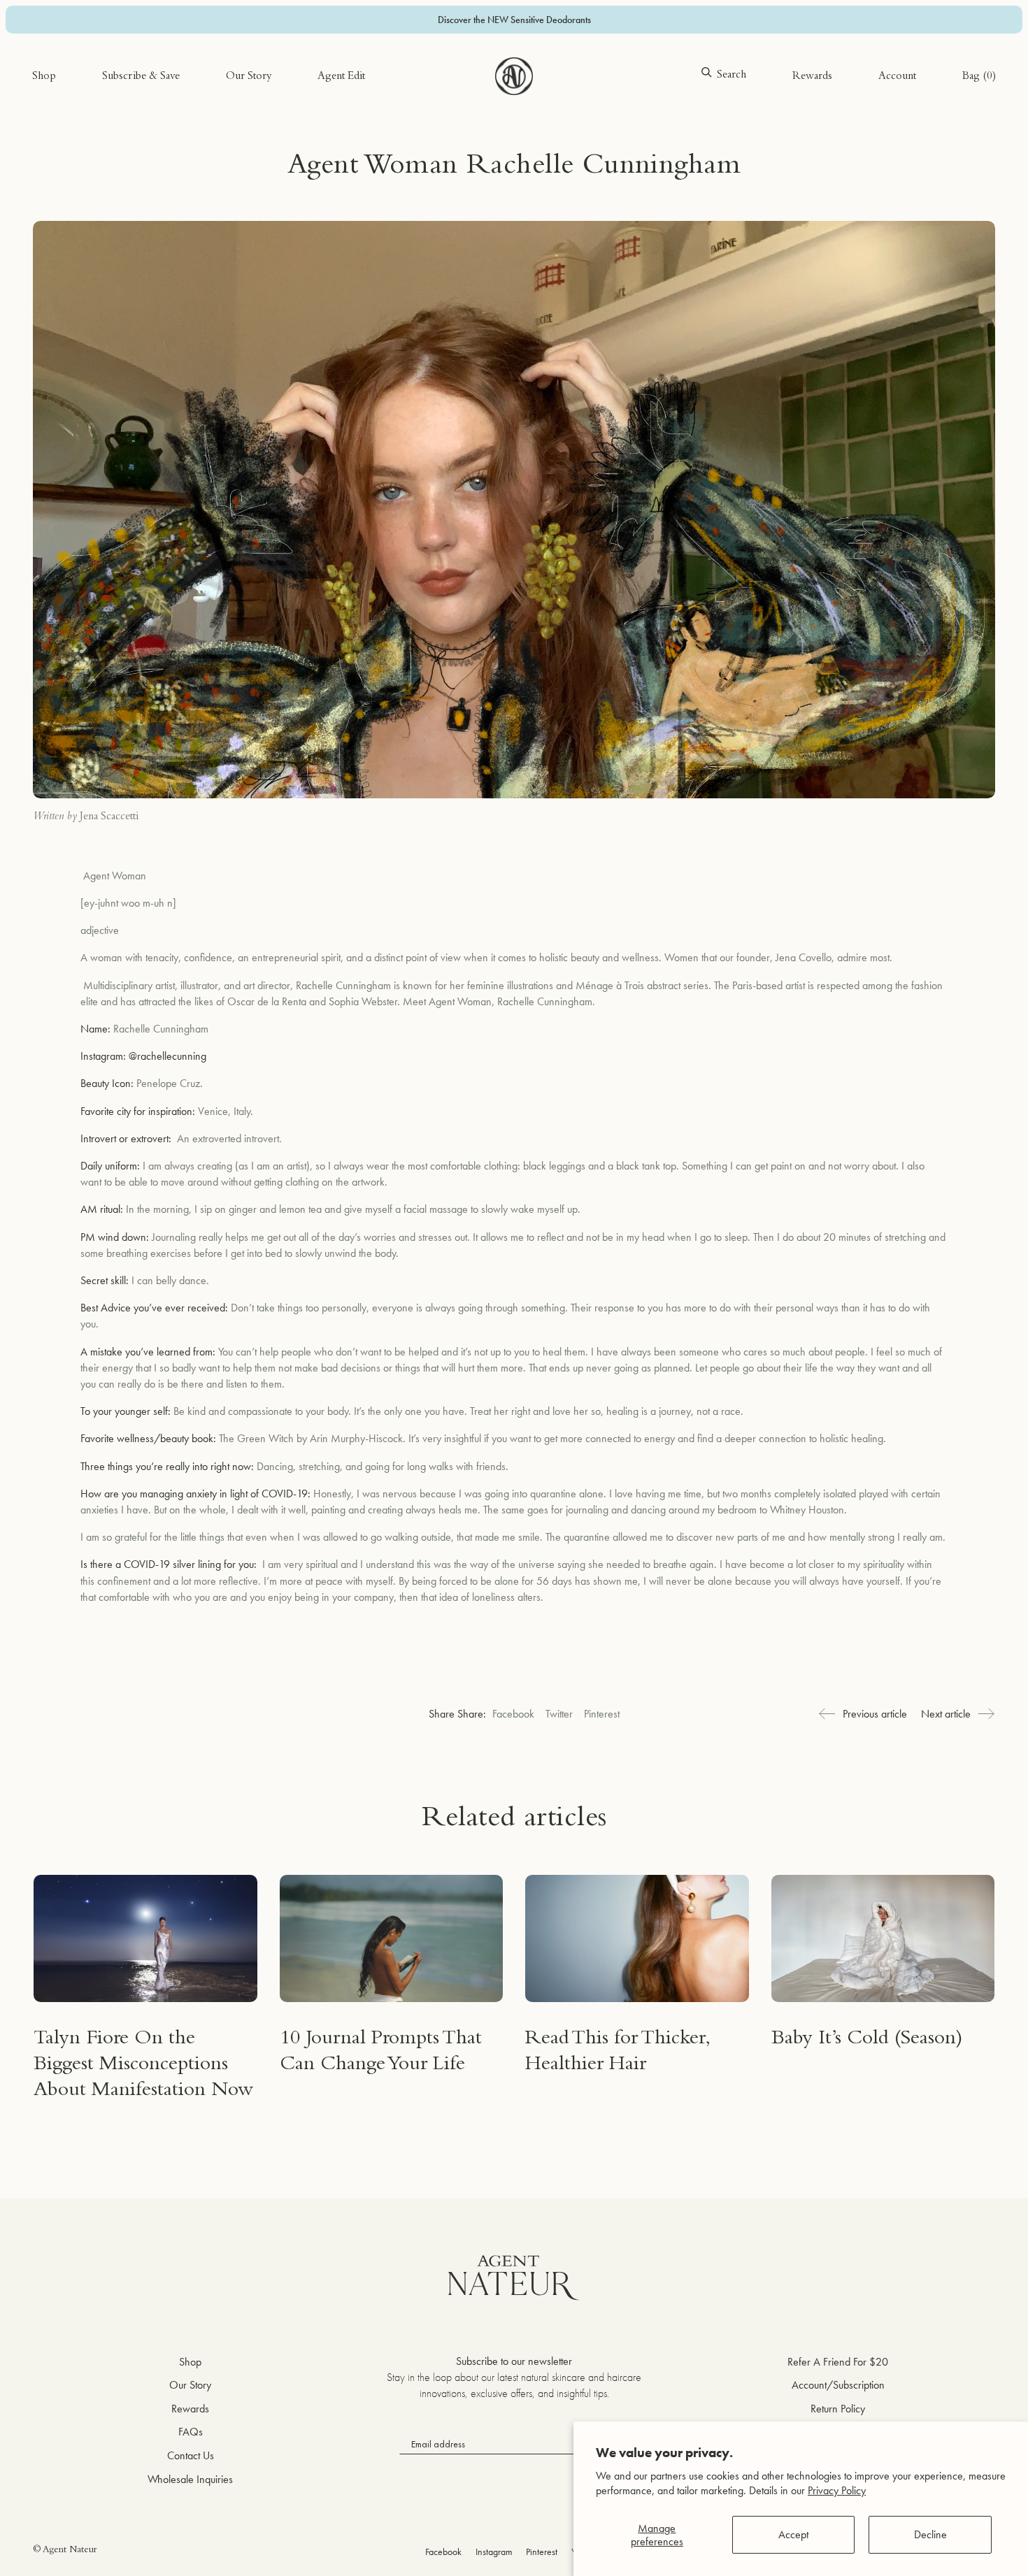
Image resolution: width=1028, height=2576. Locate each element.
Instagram (494, 2552)
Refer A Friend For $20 (838, 2362)
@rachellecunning (167, 1056)
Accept (793, 2534)
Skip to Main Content (78, 55)
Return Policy (838, 2409)
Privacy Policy (837, 2490)
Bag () (979, 77)
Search (731, 75)
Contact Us (191, 2455)
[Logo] (514, 76)
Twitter (559, 1714)
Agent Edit (341, 77)
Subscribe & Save (141, 77)
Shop (44, 77)
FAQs (191, 2432)
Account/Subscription (838, 2385)
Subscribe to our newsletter (514, 2361)
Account (897, 77)
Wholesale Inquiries (190, 2479)
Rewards (812, 77)
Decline (930, 2534)
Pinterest (602, 1714)
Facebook (513, 1714)
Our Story (249, 77)
